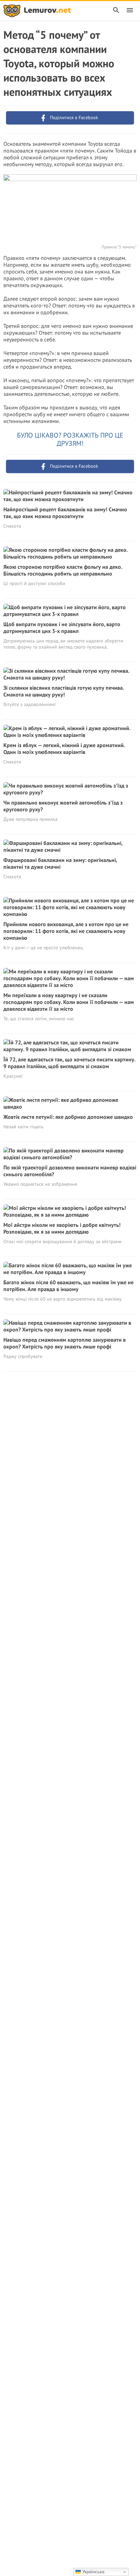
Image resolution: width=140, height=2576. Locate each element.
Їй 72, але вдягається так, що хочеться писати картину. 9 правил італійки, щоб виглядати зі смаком (69, 1063)
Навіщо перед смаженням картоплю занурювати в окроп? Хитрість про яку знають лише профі (65, 1343)
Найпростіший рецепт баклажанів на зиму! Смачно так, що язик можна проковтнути (65, 513)
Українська (93, 2572)
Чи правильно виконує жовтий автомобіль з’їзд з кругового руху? (63, 806)
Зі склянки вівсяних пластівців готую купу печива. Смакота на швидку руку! (64, 691)
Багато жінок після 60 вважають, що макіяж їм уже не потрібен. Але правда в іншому (68, 1286)
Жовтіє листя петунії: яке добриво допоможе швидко (68, 1117)
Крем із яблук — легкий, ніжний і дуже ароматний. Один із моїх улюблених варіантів (64, 748)
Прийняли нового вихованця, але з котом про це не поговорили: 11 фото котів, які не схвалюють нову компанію (66, 931)
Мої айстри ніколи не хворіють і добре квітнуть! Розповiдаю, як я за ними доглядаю (62, 1228)
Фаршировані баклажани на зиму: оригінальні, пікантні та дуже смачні (60, 863)
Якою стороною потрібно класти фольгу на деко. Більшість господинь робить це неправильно (63, 570)
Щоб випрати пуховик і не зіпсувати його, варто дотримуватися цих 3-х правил (62, 628)
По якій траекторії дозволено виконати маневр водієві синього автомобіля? (70, 1171)
